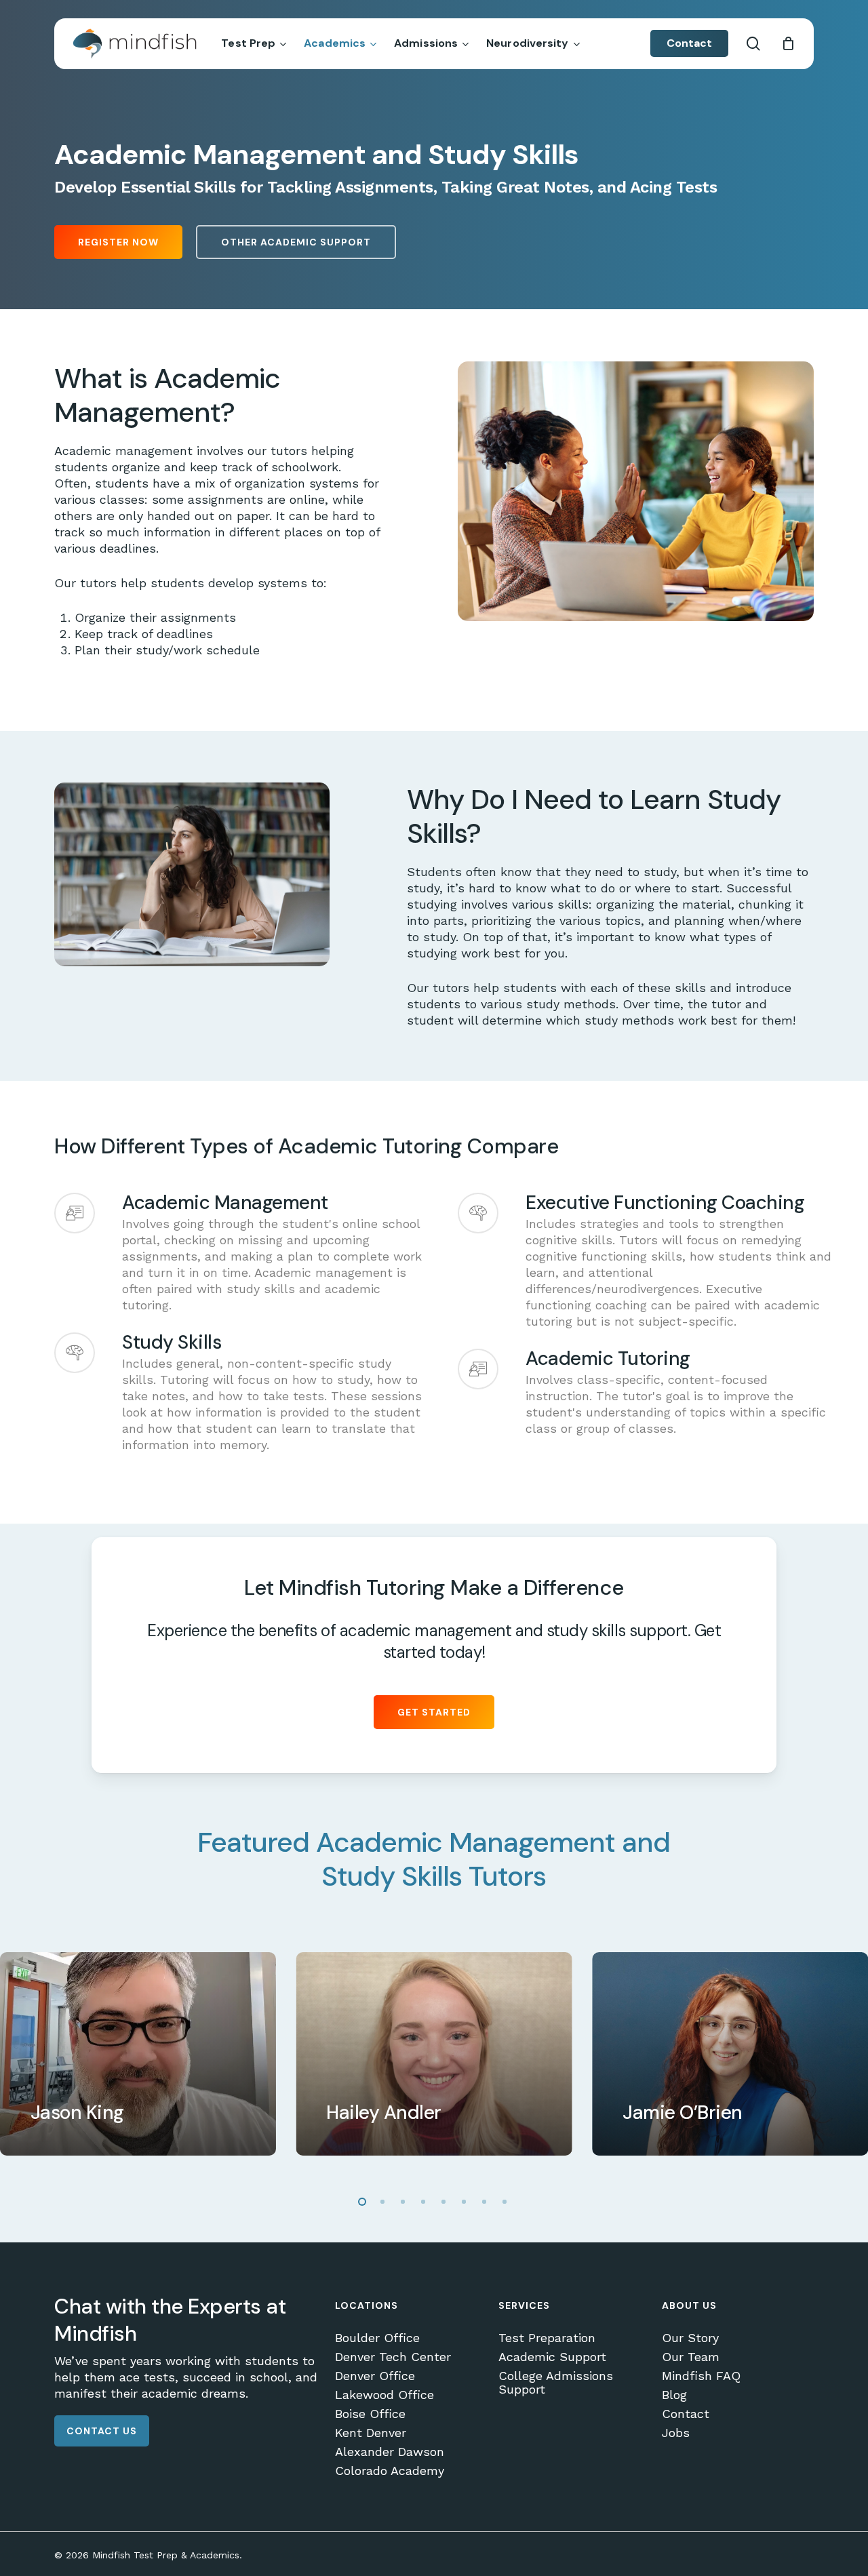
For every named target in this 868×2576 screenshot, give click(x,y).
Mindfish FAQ (701, 2376)
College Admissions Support (556, 2383)
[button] (118, 242)
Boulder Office (377, 2338)
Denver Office (375, 2376)
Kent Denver (371, 2433)
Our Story (690, 2338)
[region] (434, 2054)
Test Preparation (547, 2338)
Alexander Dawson (390, 2452)
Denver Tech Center (393, 2357)
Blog (674, 2395)
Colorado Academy (390, 2471)
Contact (686, 2414)
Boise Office (370, 2414)
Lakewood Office (384, 2395)
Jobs (676, 2433)
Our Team (691, 2357)
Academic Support (552, 2357)
